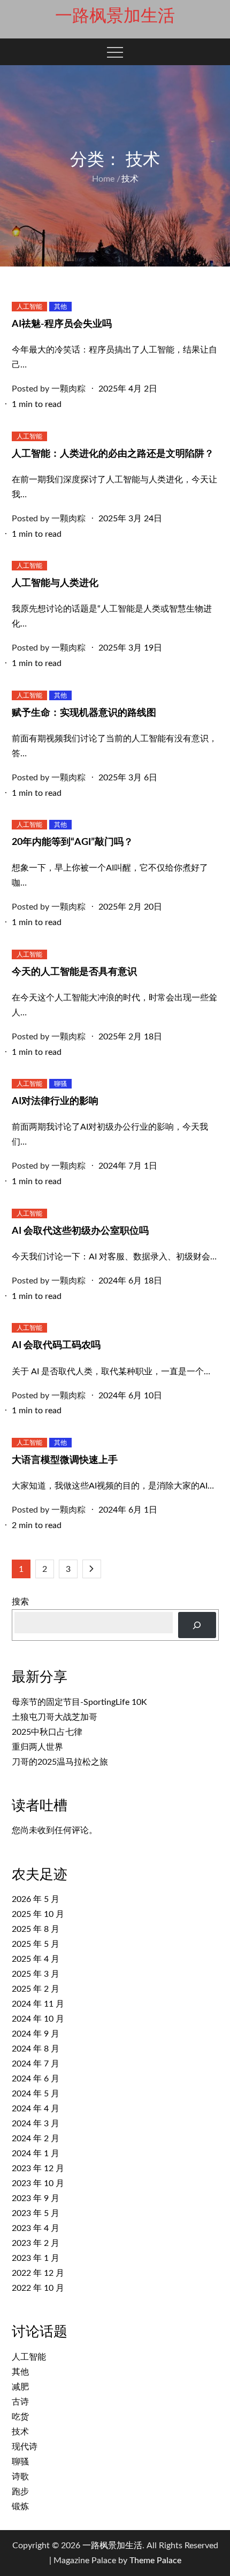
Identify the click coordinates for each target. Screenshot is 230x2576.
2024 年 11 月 (38, 2004)
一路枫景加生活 (115, 16)
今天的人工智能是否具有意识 (74, 972)
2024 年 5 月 (36, 2094)
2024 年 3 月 (36, 2124)
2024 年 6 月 (36, 2079)
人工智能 (29, 307)
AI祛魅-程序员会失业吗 (62, 324)
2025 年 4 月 (36, 1959)
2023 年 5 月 (36, 2213)
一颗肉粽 (68, 389)
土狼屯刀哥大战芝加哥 (55, 1717)
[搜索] (197, 1625)
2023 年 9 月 (36, 2198)
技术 (20, 2432)
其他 (60, 307)
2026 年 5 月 (36, 1899)
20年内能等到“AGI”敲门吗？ (72, 842)
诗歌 (20, 2477)
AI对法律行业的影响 (55, 1101)
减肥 (20, 2387)
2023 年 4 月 (36, 2228)
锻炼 (20, 2507)
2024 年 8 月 (36, 2049)
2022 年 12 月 (38, 2273)
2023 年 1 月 (36, 2258)
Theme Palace (155, 2561)
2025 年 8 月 (36, 1929)
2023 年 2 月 (36, 2243)
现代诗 (25, 2447)
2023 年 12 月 (38, 2168)
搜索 (20, 1602)
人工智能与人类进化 (55, 583)
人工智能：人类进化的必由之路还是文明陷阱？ (113, 454)
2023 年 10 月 (38, 2183)
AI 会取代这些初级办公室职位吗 (80, 1231)
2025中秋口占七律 (47, 1732)
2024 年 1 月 (36, 2154)
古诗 (20, 2402)
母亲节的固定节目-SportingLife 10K (79, 1702)
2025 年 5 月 (36, 1944)
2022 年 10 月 (38, 2288)
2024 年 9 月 (36, 2034)
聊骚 (60, 1084)
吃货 (20, 2417)
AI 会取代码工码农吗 (56, 1345)
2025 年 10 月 (38, 1914)
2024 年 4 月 (36, 2109)
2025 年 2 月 (36, 1989)
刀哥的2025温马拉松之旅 (60, 1762)
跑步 (20, 2492)
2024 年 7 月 (36, 2064)
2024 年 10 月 (38, 2019)
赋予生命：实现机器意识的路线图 (84, 713)
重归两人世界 (37, 1747)
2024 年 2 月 (36, 2139)
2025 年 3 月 (36, 1974)
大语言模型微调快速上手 (65, 1460)
